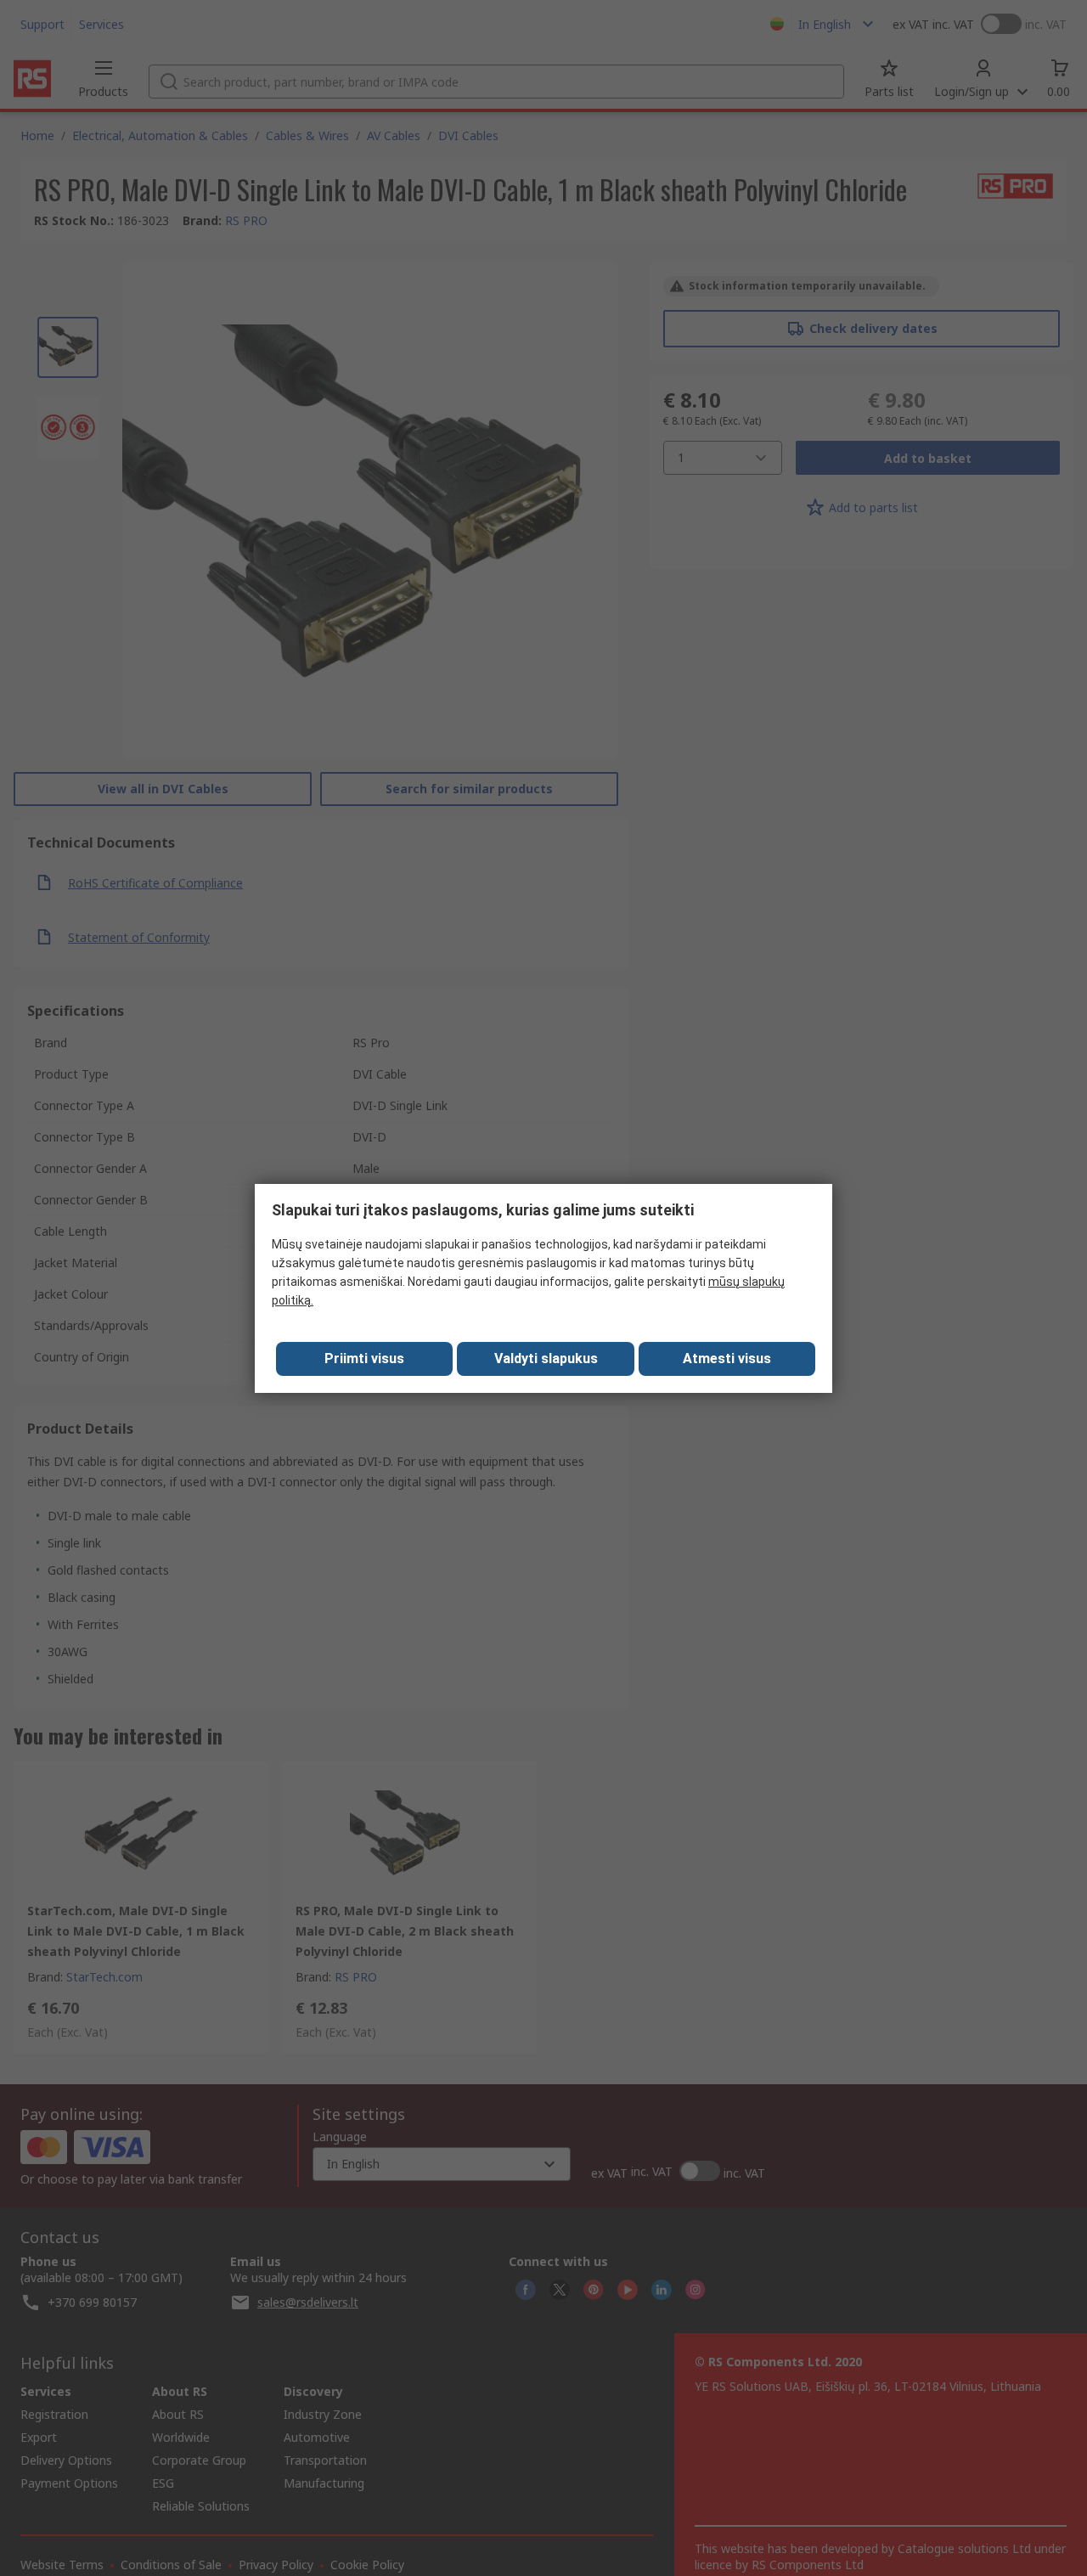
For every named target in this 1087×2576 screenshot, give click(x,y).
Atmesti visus (727, 1358)
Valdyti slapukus (546, 1358)
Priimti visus (364, 1358)
